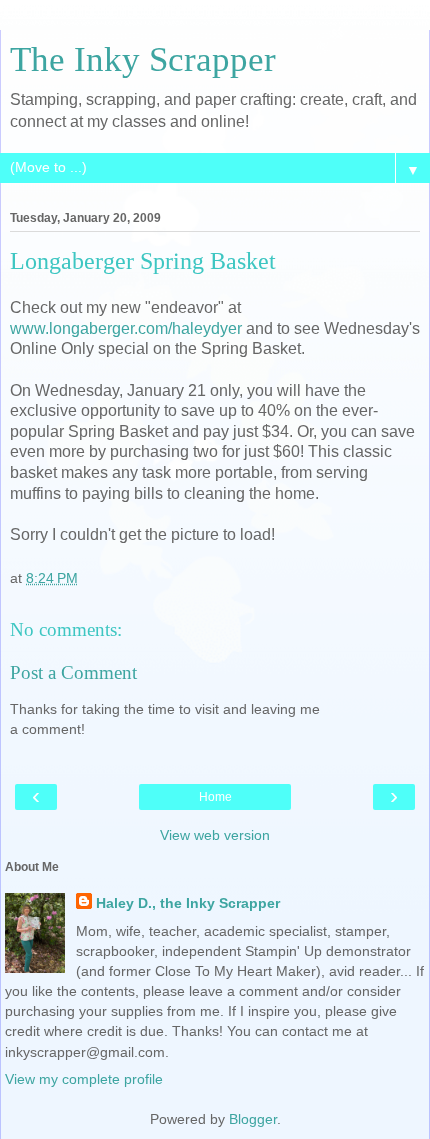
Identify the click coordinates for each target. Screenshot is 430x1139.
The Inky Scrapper (143, 59)
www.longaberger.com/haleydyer (126, 328)
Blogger (253, 1119)
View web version (215, 835)
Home (215, 797)
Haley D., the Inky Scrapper (188, 903)
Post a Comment (73, 672)
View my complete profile (84, 1079)
